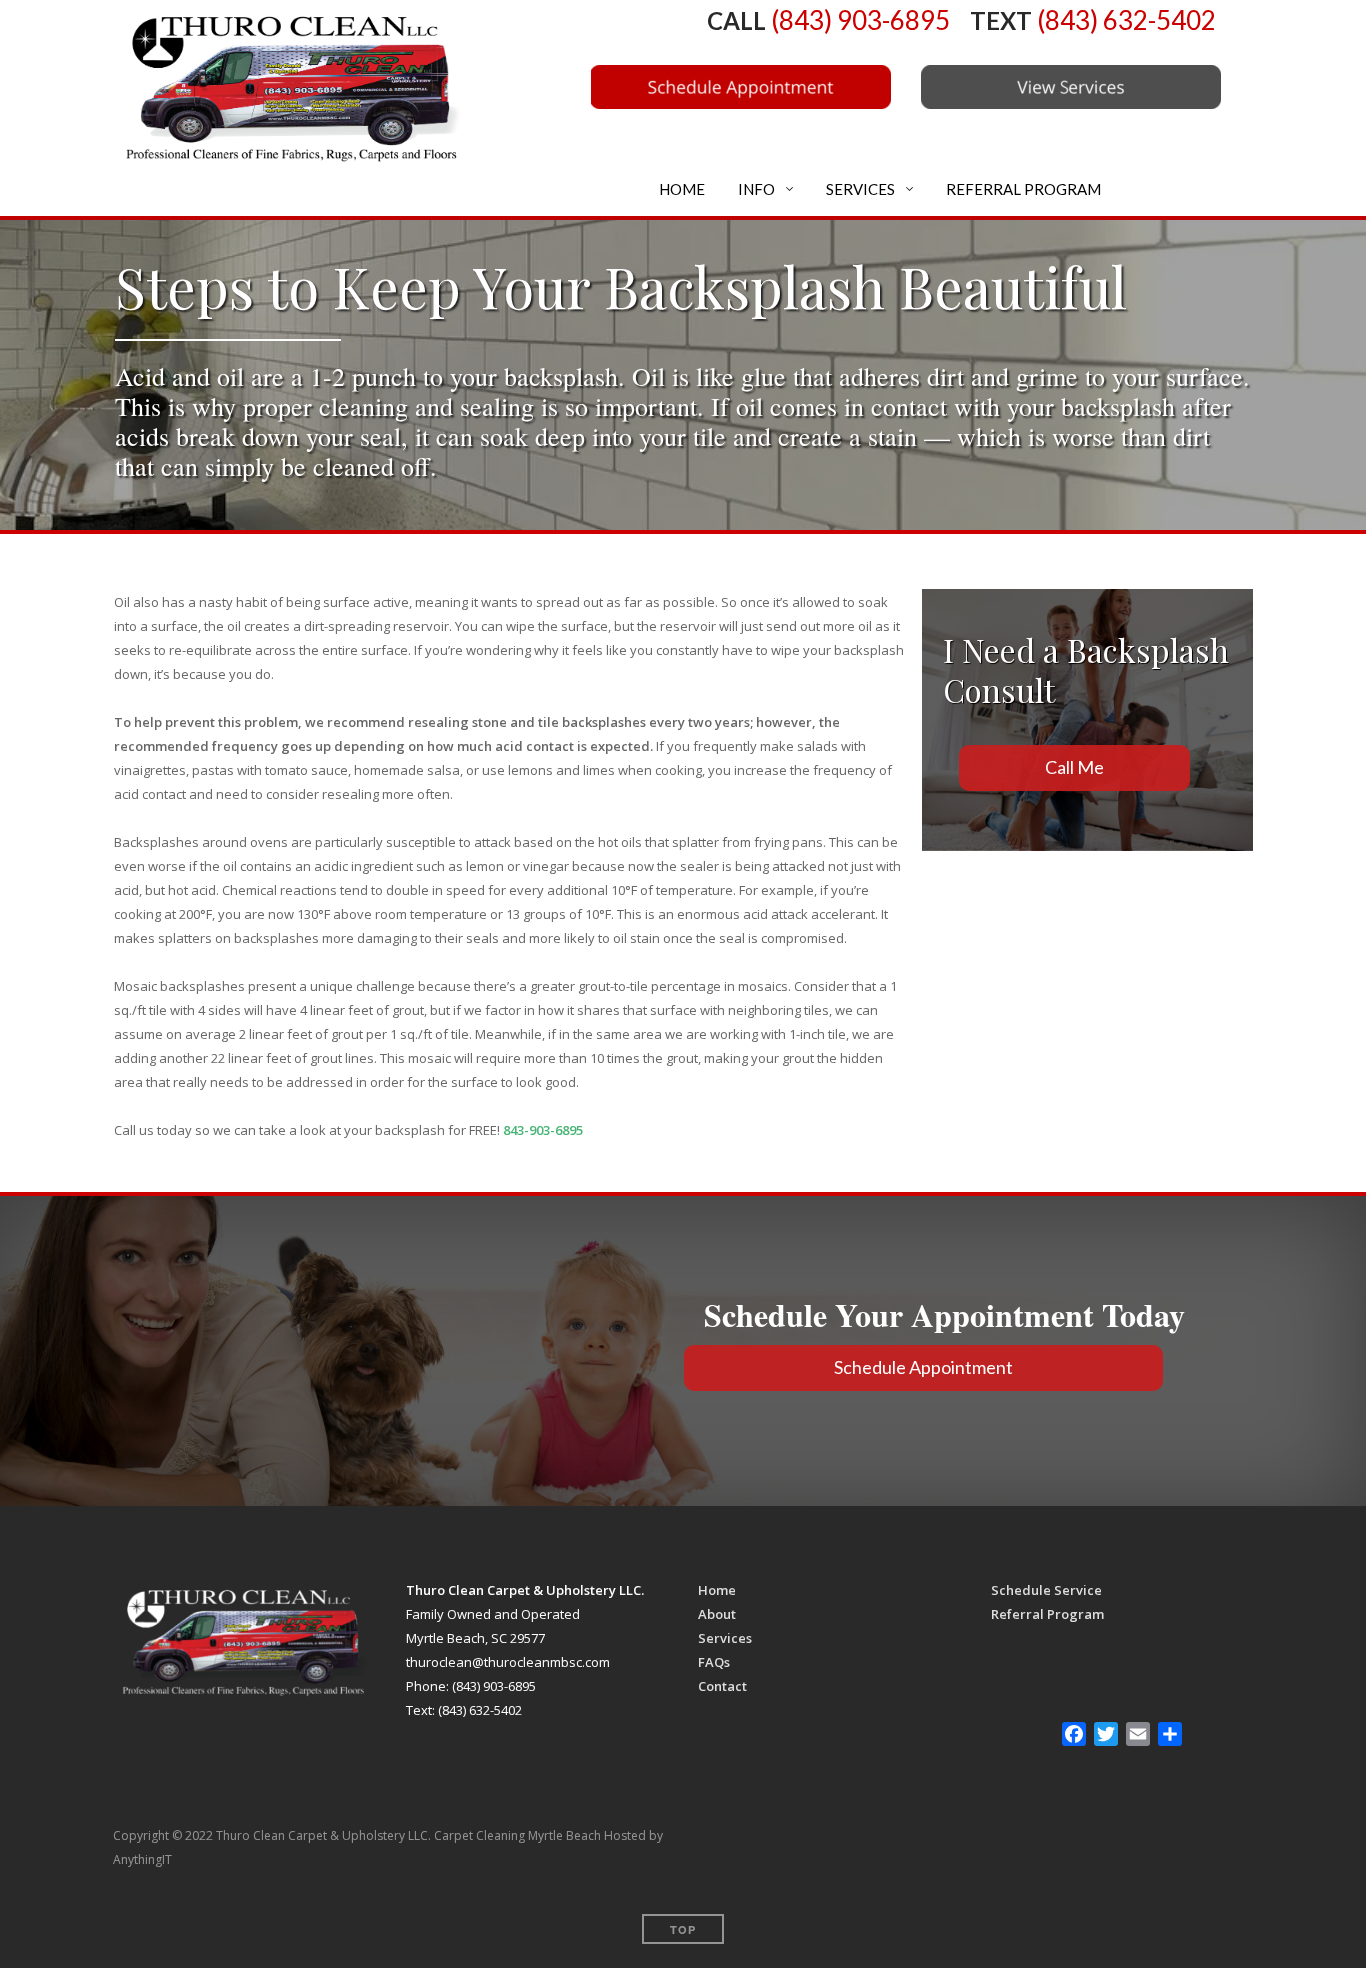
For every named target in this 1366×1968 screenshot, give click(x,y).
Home (717, 1590)
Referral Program (1047, 1614)
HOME (680, 189)
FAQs (714, 1662)
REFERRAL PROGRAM (1022, 189)
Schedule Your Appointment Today (950, 1314)
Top (683, 1929)
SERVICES (859, 189)
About (717, 1614)
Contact (722, 1686)
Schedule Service (1046, 1590)
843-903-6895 (543, 1130)
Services (725, 1638)
